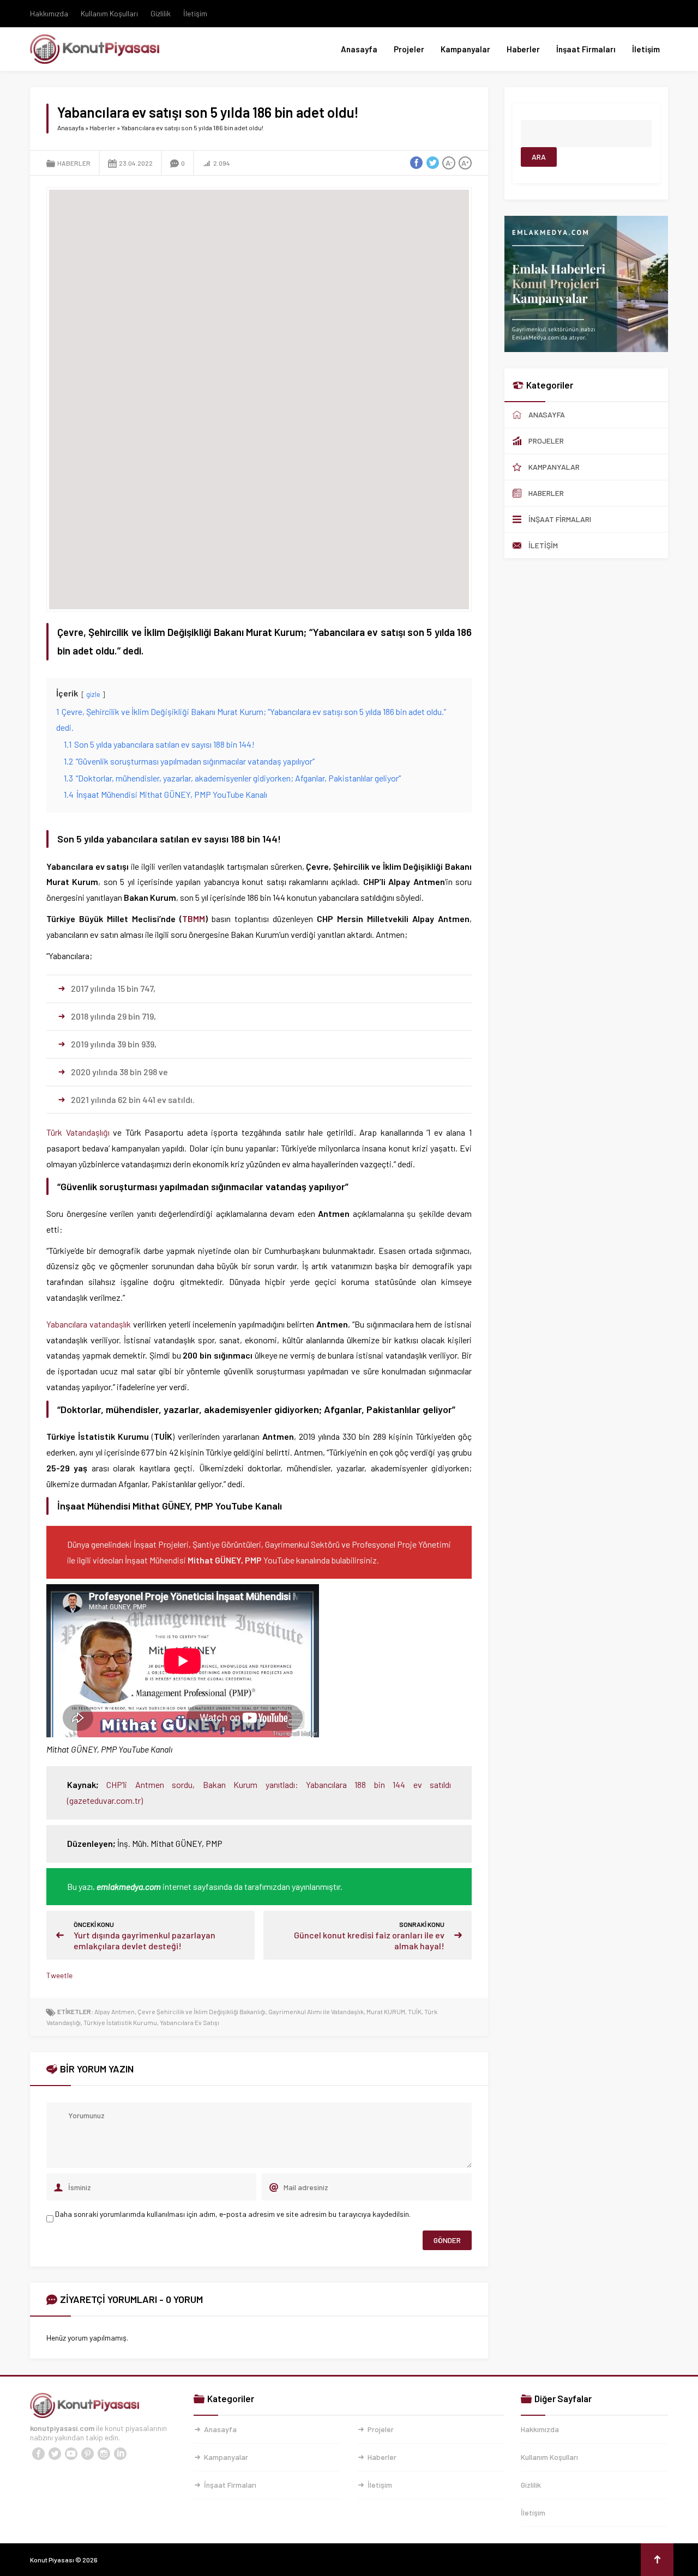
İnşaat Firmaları (586, 49)
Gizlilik (161, 13)
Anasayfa (359, 49)
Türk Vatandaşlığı (78, 1132)
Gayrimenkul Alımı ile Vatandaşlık (316, 2011)
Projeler (409, 49)
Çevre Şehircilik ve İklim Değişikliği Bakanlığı (201, 2011)
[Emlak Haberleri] (586, 347)
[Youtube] (71, 2454)
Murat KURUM (386, 2011)
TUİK (415, 2011)
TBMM (194, 919)
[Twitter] (55, 2454)
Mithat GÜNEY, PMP (225, 1560)
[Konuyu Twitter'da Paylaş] (432, 163)
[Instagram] (104, 2454)
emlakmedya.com (129, 1886)
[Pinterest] (87, 2454)
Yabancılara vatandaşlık (89, 1324)
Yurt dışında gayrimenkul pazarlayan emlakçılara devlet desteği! (145, 1940)
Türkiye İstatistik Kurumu (120, 2022)
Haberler (523, 49)
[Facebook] (38, 2454)
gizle (93, 694)
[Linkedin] (120, 2454)
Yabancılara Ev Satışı (189, 2022)
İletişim (195, 13)
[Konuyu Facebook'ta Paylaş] (416, 163)
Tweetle (59, 1975)
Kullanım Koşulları (109, 13)
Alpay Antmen (115, 2011)
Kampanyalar (465, 49)
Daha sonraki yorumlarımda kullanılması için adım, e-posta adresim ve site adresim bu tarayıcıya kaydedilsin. (233, 2214)
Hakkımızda (49, 13)
